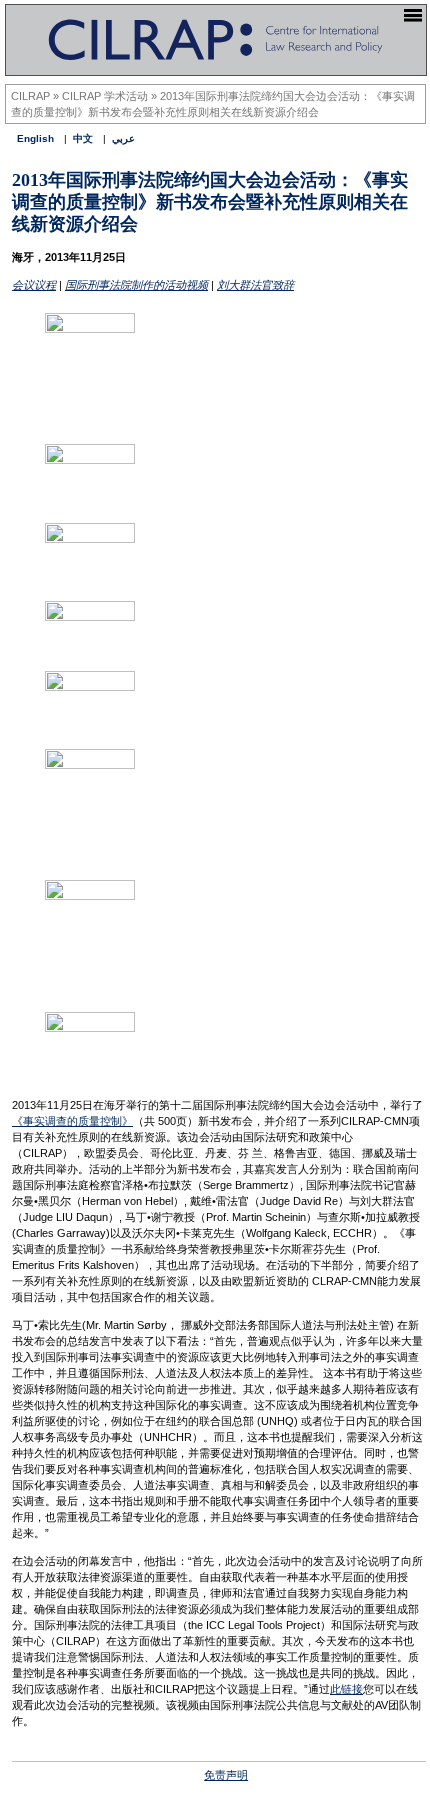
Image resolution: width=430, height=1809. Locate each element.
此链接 (346, 1689)
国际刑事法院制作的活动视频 (136, 285)
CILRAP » (36, 96)
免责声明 (226, 1775)
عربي (123, 138)
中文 (83, 138)
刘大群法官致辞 (255, 285)
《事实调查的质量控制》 (72, 1121)
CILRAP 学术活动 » (111, 96)
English (35, 138)
